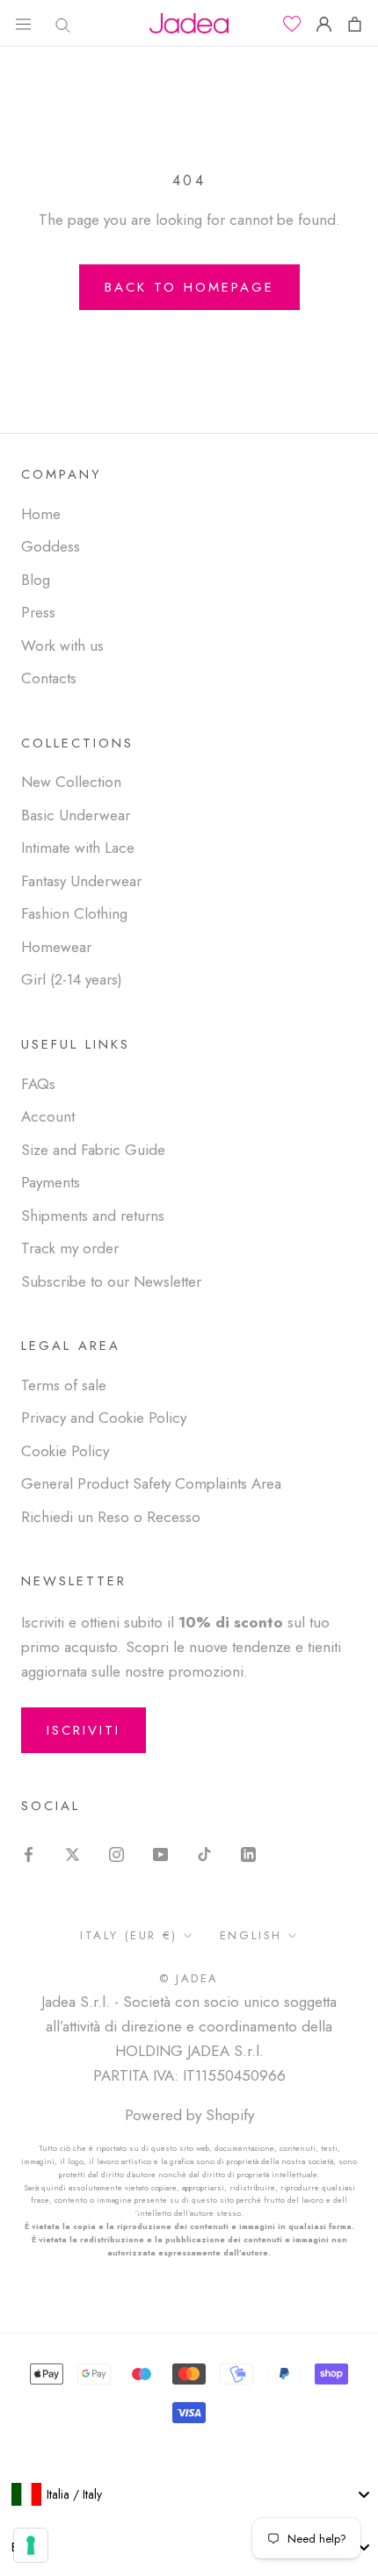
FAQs (38, 1084)
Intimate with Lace (78, 848)
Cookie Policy (65, 1451)
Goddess (51, 546)
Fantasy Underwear (81, 881)
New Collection (71, 782)
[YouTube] (160, 1852)
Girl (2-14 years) (72, 979)
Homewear (56, 947)
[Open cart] (355, 23)
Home (41, 514)
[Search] (58, 23)
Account (48, 1116)
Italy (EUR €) (129, 1935)
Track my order (70, 1248)
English (251, 1935)
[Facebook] (29, 1852)
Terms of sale (64, 1385)
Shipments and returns (93, 1216)
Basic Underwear (76, 815)
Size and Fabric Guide (93, 1150)
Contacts (49, 678)
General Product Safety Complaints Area (151, 1483)
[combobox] (189, 2494)
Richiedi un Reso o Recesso (111, 1517)
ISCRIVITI (84, 1730)
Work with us (62, 646)
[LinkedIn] (248, 1852)
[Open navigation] (23, 23)
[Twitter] (73, 1852)
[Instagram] (116, 1852)
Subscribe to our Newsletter (111, 1281)
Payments (51, 1182)
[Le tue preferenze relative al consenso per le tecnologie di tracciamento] (31, 2545)
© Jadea (189, 1978)
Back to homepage (189, 287)
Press (38, 612)
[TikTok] (204, 1852)
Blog (36, 580)
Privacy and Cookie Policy (104, 1418)
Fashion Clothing (74, 913)
